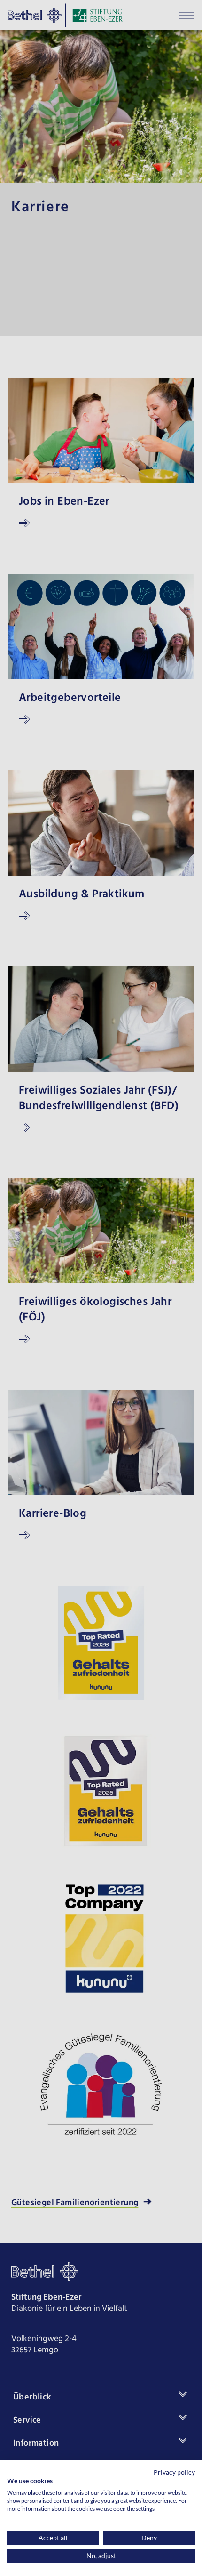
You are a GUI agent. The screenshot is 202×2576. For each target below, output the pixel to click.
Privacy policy (174, 2472)
